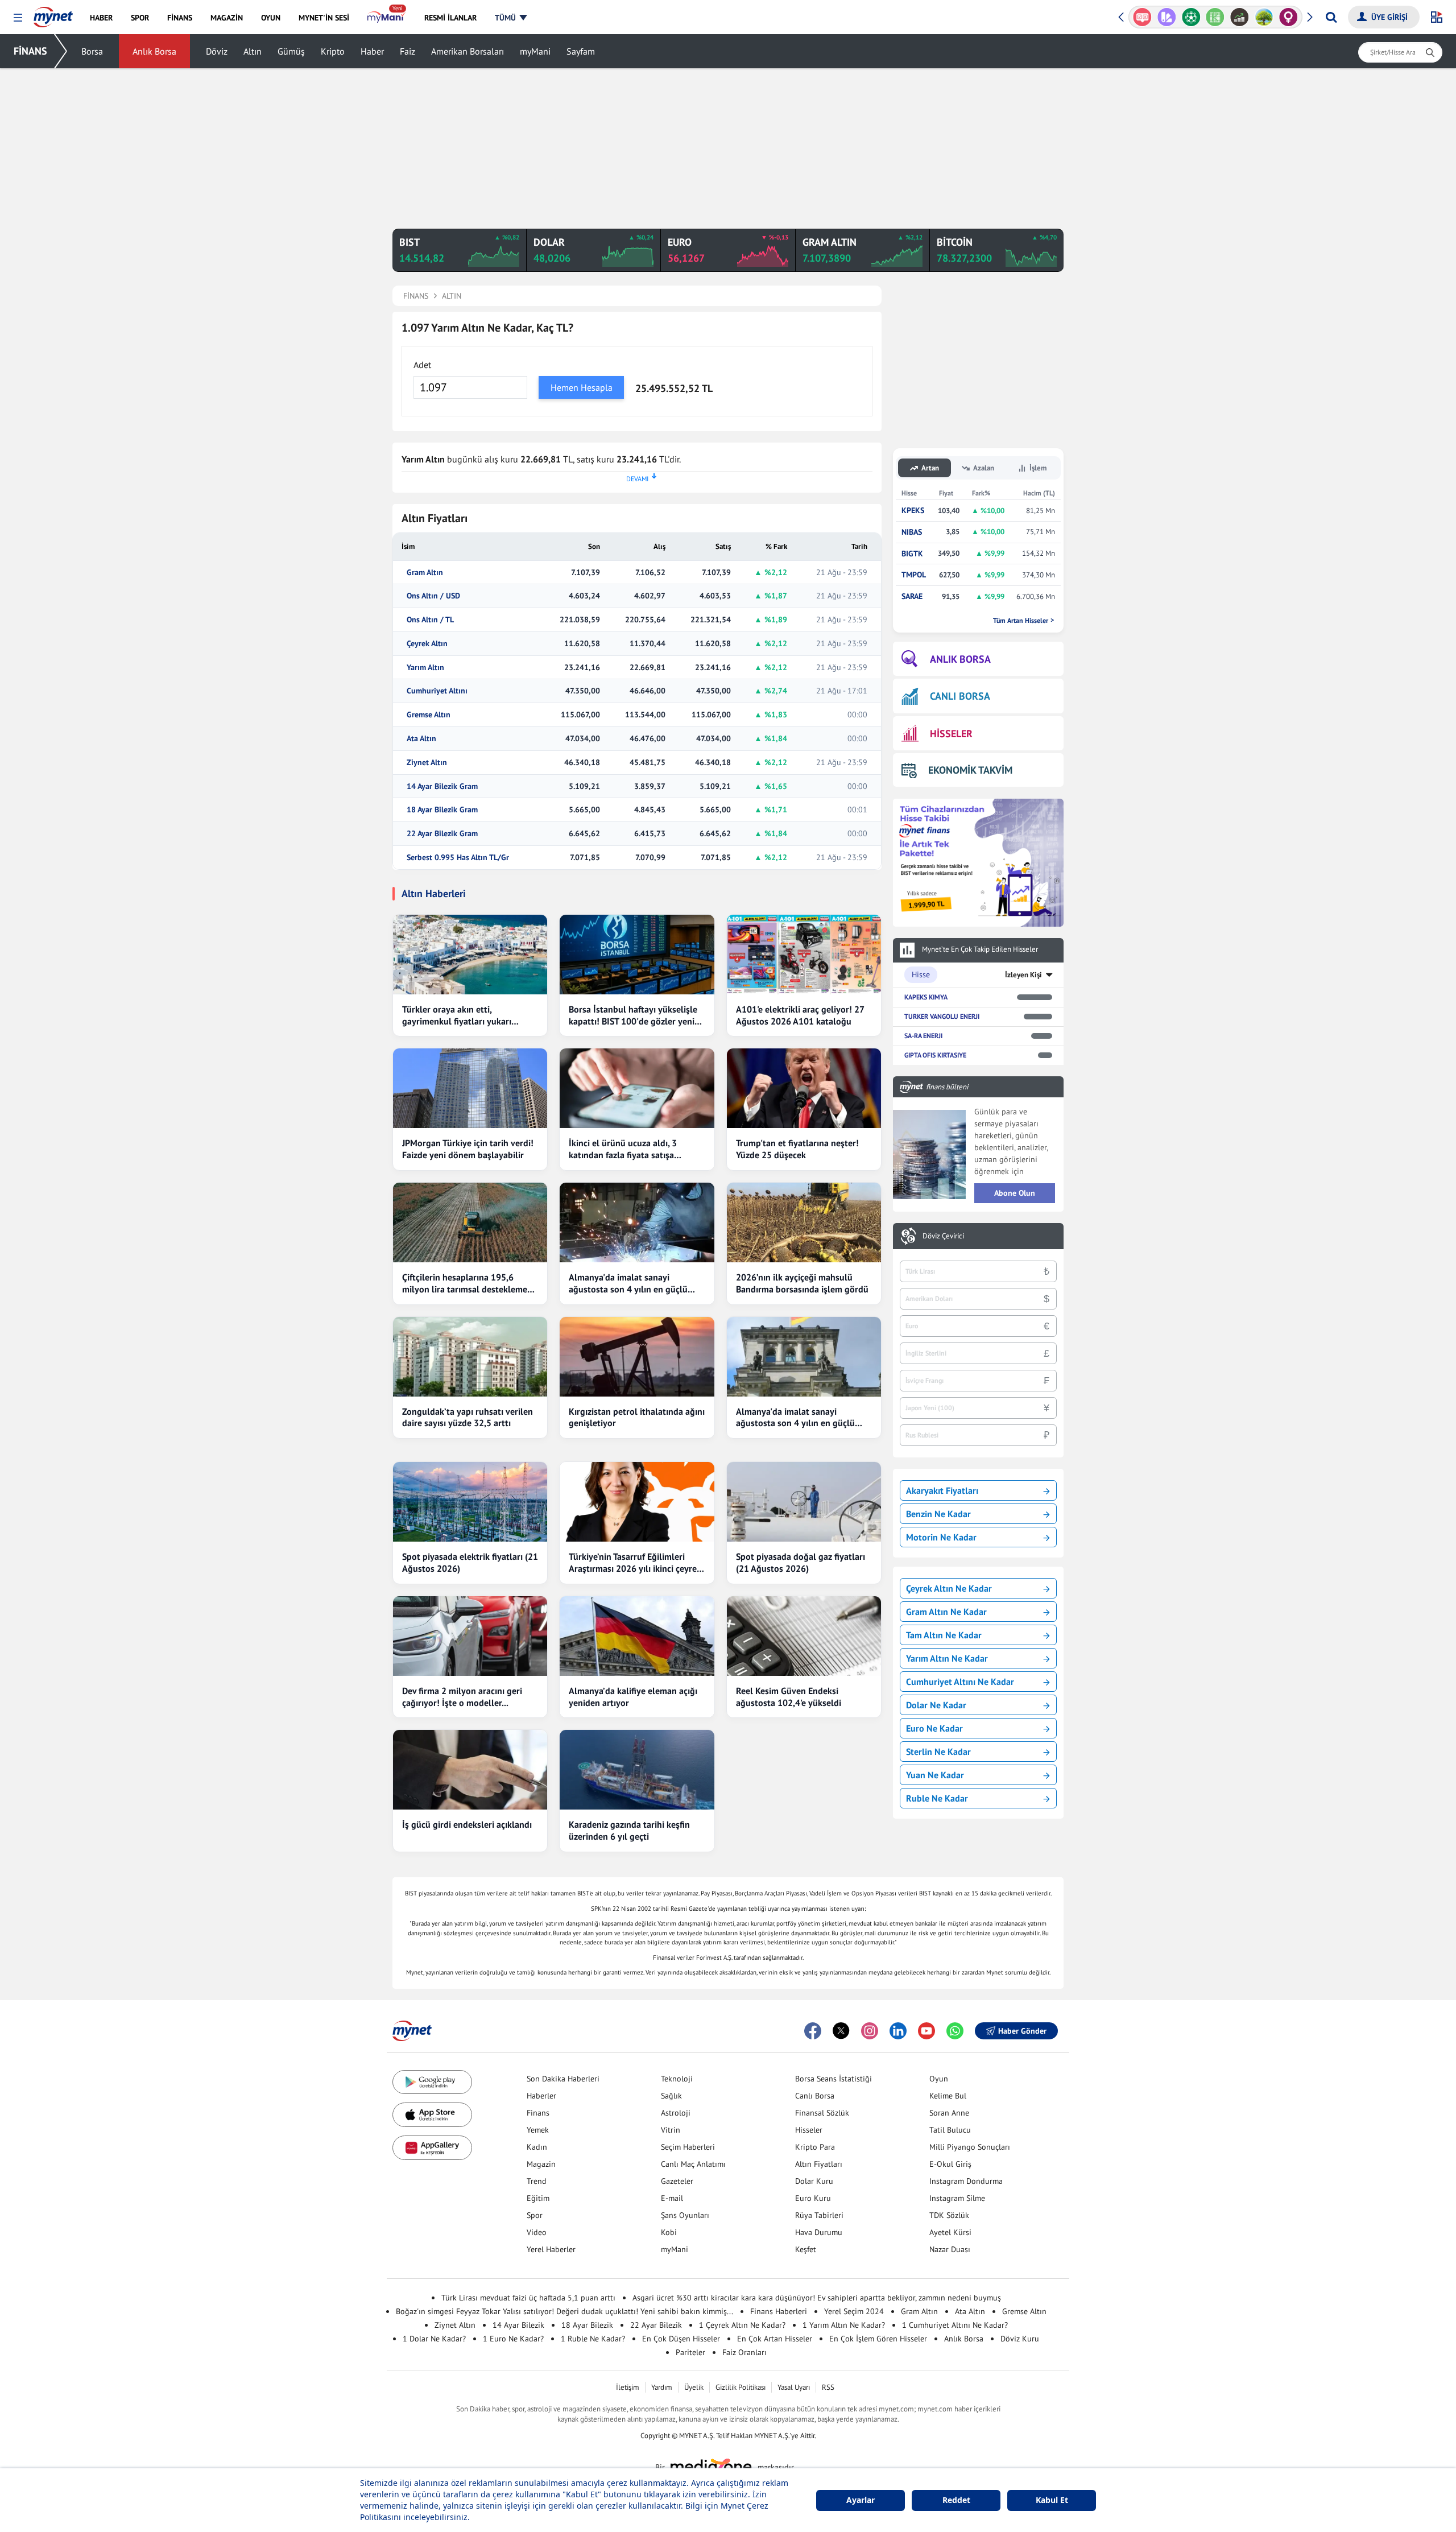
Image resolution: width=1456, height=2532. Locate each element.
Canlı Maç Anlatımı (693, 2164)
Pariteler (690, 2352)
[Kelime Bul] (1191, 17)
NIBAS (912, 532)
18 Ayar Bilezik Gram (442, 810)
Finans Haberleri (779, 2311)
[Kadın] (1264, 17)
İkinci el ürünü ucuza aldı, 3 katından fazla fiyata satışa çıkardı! (623, 1149)
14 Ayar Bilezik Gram (442, 786)
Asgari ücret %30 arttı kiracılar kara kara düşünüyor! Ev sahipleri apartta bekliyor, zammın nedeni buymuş (817, 2298)
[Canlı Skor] (1167, 17)
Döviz (217, 51)
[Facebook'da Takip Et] (813, 2031)
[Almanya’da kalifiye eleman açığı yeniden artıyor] (637, 1636)
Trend (537, 2181)
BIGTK (912, 554)
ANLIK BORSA (960, 659)
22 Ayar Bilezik (656, 2325)
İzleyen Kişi (1023, 975)
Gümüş (291, 51)
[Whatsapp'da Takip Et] (955, 2031)
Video (537, 2232)
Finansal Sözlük (822, 2113)
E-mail (672, 2198)
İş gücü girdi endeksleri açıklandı (467, 1824)
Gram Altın (425, 573)
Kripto (333, 51)
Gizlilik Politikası (741, 2387)
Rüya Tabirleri (819, 2215)
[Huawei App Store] (432, 2148)
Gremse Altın (429, 715)
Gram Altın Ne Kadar (946, 1612)
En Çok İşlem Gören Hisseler (878, 2339)
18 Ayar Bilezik (587, 2325)
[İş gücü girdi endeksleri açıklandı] (470, 1770)
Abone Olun (1015, 1193)
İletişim (628, 2387)
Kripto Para (815, 2147)
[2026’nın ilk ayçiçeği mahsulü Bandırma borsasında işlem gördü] (804, 1222)
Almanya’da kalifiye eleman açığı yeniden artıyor (633, 1697)
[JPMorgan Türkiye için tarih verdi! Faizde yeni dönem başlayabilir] (470, 1088)
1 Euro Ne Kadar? (513, 2339)
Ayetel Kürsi (950, 2232)
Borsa (92, 51)
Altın (253, 51)
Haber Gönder (1022, 2031)
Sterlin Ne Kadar (938, 1752)
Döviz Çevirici (943, 1236)
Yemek (538, 2130)
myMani (535, 51)
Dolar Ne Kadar (936, 1705)
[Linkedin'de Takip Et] (898, 2031)
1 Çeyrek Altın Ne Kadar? (742, 2325)
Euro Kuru (813, 2198)
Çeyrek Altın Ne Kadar (949, 1588)
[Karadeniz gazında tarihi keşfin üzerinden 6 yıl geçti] (637, 1770)
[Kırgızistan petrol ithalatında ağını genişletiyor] (637, 1357)
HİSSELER (951, 734)
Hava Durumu (819, 2232)
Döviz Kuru (1020, 2339)
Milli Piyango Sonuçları (970, 2147)
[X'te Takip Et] (841, 2031)
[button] (18, 18)
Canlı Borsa (815, 2096)
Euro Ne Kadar (934, 1728)
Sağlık (671, 2096)
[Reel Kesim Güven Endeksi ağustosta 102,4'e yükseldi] (804, 1636)
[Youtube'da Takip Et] (926, 2031)
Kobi (669, 2232)
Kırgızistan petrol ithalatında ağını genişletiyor (637, 1417)
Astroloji (676, 2113)
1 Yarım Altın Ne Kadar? (844, 2325)
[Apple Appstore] (432, 2115)
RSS (828, 2387)
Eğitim (538, 2198)
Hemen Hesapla (582, 387)
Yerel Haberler (551, 2249)
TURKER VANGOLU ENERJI (942, 1016)
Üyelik (694, 2387)
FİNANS (30, 51)
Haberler (541, 2096)
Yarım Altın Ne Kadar (947, 1658)
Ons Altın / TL (430, 620)
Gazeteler (677, 2181)
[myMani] (386, 18)
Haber (372, 51)
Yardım (662, 2387)
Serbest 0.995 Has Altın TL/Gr (458, 858)
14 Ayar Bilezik (518, 2325)
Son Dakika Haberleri (563, 2079)
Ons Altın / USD (433, 596)
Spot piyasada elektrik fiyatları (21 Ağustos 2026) (470, 1562)
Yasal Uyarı (794, 2387)
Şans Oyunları (685, 2215)
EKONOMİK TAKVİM (970, 770)
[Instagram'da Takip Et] (870, 2031)
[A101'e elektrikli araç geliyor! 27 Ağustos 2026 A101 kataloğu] (804, 955)
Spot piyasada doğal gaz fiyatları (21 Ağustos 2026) (801, 1562)
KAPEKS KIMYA (926, 997)
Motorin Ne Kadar (941, 1537)
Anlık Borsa (154, 51)
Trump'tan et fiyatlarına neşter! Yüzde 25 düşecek (797, 1149)
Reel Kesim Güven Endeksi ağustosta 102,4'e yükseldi (789, 1697)
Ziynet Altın (427, 763)
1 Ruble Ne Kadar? (593, 2339)
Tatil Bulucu (950, 2130)
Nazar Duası (950, 2249)
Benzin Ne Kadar (938, 1514)
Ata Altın (421, 739)
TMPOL (914, 575)
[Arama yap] (1331, 17)
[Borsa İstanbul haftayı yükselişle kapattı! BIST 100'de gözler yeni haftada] (637, 955)
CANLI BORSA (960, 696)
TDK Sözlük (949, 2215)
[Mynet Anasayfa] (53, 14)
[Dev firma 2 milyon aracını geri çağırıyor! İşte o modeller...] (470, 1636)
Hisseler (809, 2130)
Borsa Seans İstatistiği (834, 2079)
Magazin (541, 2164)
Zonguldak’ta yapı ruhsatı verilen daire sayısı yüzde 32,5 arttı (468, 1417)
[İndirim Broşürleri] (1142, 17)
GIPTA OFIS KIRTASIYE (935, 1055)
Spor (535, 2215)
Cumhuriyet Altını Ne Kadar (960, 1682)
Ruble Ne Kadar (937, 1798)
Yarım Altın (425, 668)
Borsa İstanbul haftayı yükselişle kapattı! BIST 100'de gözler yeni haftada (633, 1015)
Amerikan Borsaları (468, 51)
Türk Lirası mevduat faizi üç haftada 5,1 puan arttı (528, 2298)
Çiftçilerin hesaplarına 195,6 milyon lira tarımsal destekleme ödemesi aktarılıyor (465, 1283)
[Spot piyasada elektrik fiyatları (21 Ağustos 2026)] (470, 1502)
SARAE (912, 596)
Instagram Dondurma (966, 2181)
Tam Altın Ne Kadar (944, 1635)
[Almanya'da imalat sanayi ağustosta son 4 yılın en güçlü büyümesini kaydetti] (637, 1222)
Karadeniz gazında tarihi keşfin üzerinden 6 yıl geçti (629, 1830)
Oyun (939, 2079)
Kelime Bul (948, 2096)
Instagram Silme (957, 2198)
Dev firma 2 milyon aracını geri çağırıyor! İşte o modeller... (462, 1697)
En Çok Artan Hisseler (775, 2339)
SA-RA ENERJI (923, 1036)
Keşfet (806, 2249)
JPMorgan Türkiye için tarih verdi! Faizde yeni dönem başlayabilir (468, 1149)
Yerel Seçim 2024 (854, 2311)
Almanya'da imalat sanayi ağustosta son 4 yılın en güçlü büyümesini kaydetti (628, 1283)
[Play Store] (432, 2082)
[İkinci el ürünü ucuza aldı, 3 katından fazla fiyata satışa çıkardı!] (637, 1088)
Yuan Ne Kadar (935, 1775)
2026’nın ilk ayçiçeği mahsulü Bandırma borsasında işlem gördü (802, 1283)
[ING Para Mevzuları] (1289, 17)
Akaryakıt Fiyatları (942, 1490)
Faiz (408, 51)
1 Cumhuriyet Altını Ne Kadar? (955, 2325)
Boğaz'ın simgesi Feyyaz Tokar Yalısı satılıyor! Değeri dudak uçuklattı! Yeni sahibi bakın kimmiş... (564, 2311)
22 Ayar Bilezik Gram (442, 834)
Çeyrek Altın (427, 644)
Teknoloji (677, 2079)
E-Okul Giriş (950, 2164)
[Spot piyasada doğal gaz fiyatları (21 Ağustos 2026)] (804, 1502)
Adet (422, 365)
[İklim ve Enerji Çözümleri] (1240, 17)
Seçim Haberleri (688, 2147)
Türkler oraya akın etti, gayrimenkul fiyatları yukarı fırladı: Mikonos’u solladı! (457, 1015)
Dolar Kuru (814, 2181)
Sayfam (581, 51)
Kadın (537, 2147)
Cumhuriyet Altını (437, 691)
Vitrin (671, 2130)
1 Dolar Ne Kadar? (434, 2339)
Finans (538, 2113)
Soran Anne (949, 2113)
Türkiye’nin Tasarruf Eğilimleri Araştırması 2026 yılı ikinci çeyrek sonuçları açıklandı (635, 1563)
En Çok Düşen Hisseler (681, 2339)
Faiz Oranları (744, 2352)
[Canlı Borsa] (1215, 17)
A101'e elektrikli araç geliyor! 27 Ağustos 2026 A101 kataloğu (800, 1015)
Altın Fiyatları (819, 2164)
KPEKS (913, 511)
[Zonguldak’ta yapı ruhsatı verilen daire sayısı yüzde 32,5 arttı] (470, 1357)
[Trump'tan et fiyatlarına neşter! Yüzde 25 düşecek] (804, 1088)
